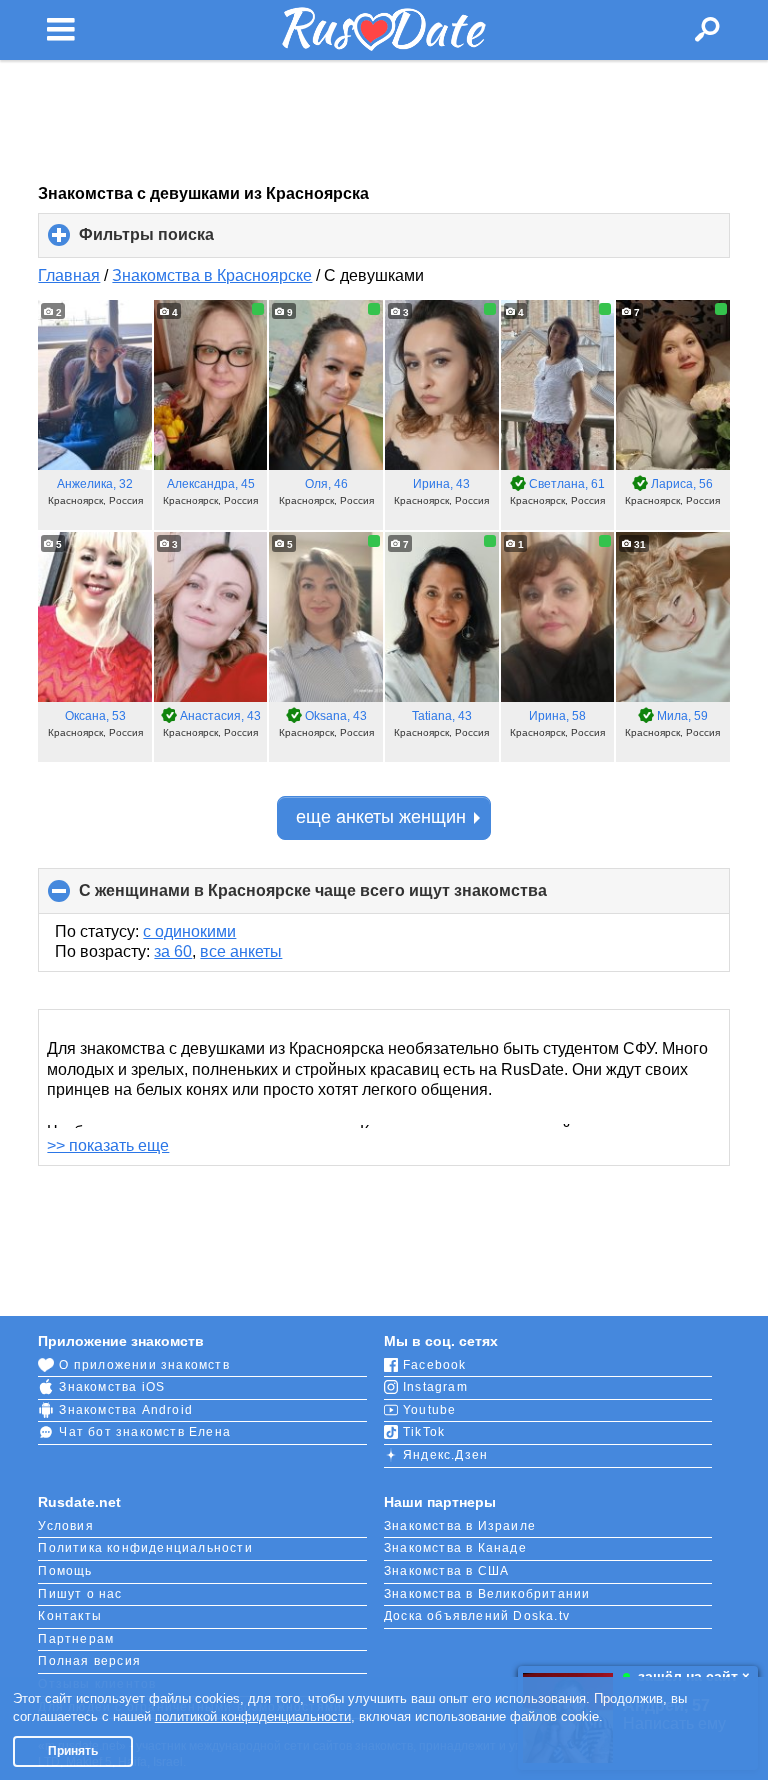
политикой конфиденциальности (253, 1716)
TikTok (424, 1432)
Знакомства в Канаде (455, 1548)
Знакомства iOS (112, 1387)
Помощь (65, 1571)
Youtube (429, 1410)
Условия (65, 1526)
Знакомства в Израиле (460, 1526)
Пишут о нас (80, 1594)
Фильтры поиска (180, 242)
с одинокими (189, 931)
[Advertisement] (384, 122)
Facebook (435, 1365)
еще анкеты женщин (381, 817)
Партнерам (76, 1639)
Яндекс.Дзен (445, 1455)
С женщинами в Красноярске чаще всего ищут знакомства (346, 897)
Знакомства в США (446, 1571)
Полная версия (89, 1661)
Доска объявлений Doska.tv (477, 1616)
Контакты (70, 1616)
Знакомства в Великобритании (487, 1594)
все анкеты (241, 951)
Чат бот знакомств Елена (145, 1432)
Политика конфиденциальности (145, 1548)
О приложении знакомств (144, 1365)
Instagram (435, 1387)
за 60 (173, 951)
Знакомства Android (126, 1410)
